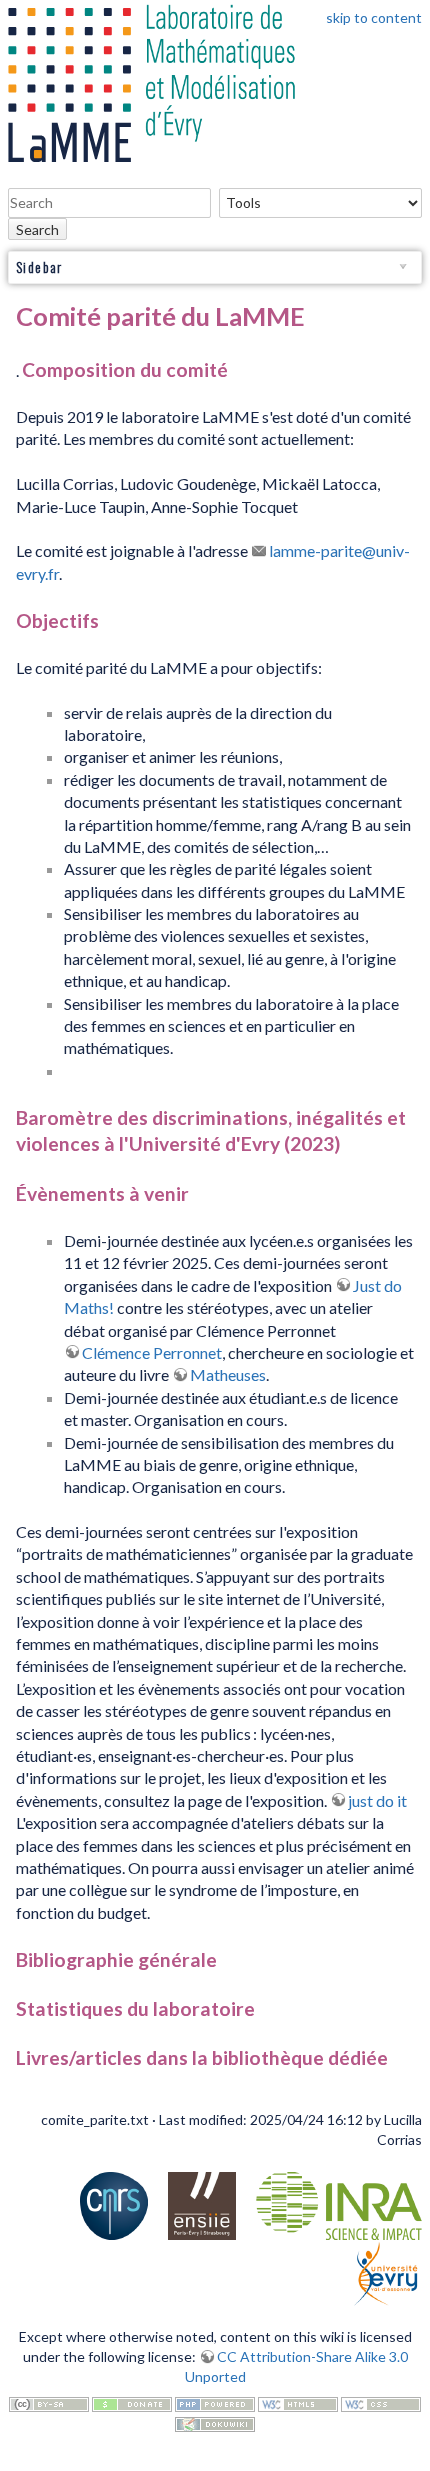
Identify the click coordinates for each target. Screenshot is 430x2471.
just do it (377, 1800)
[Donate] (132, 2402)
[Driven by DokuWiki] (215, 2422)
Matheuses (228, 1374)
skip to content (374, 17)
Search (37, 229)
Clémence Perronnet (152, 1352)
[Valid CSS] (381, 2402)
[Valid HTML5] (298, 2402)
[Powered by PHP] (215, 2402)
